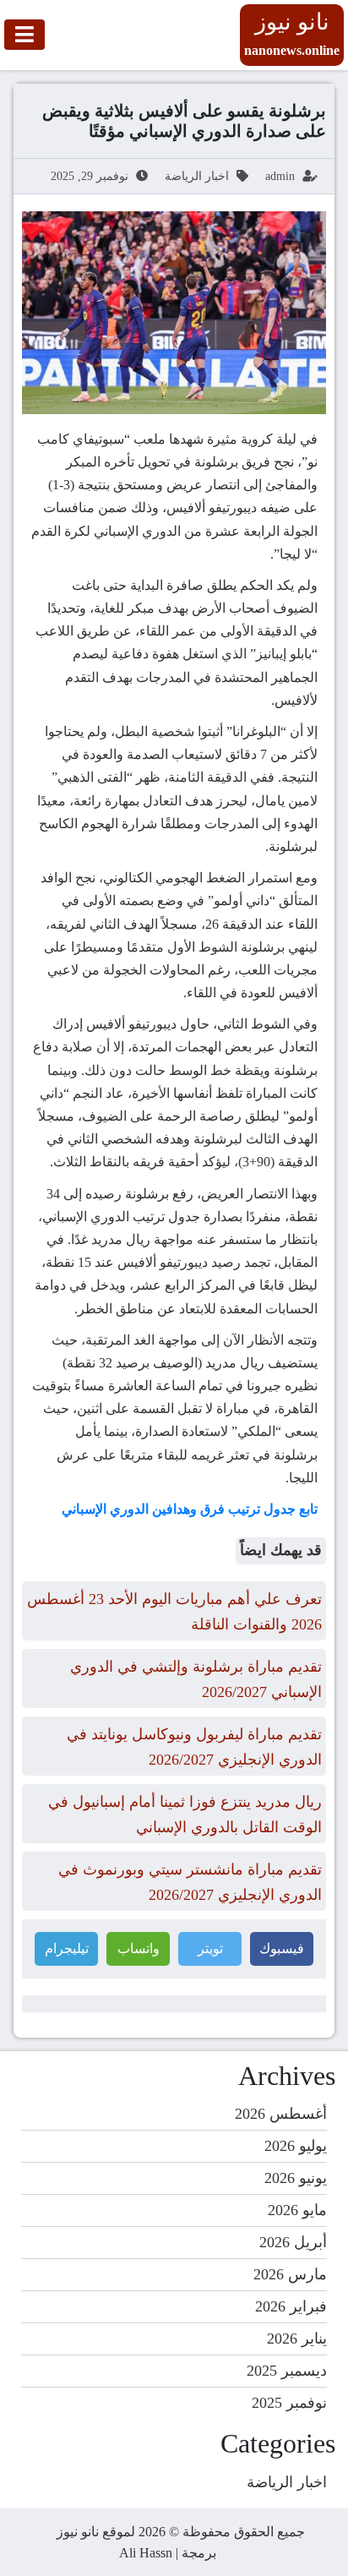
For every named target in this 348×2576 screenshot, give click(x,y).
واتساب (139, 1948)
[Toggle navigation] (24, 35)
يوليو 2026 (296, 2146)
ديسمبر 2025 (287, 2371)
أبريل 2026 (293, 2242)
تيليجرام (67, 1948)
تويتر (210, 1948)
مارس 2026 (290, 2274)
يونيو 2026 (296, 2178)
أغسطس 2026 (281, 2114)
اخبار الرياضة (197, 176)
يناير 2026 (297, 2339)
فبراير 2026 (291, 2306)
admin (280, 176)
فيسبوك (282, 1948)
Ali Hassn (146, 2553)
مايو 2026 (297, 2210)
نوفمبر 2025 (289, 2403)
